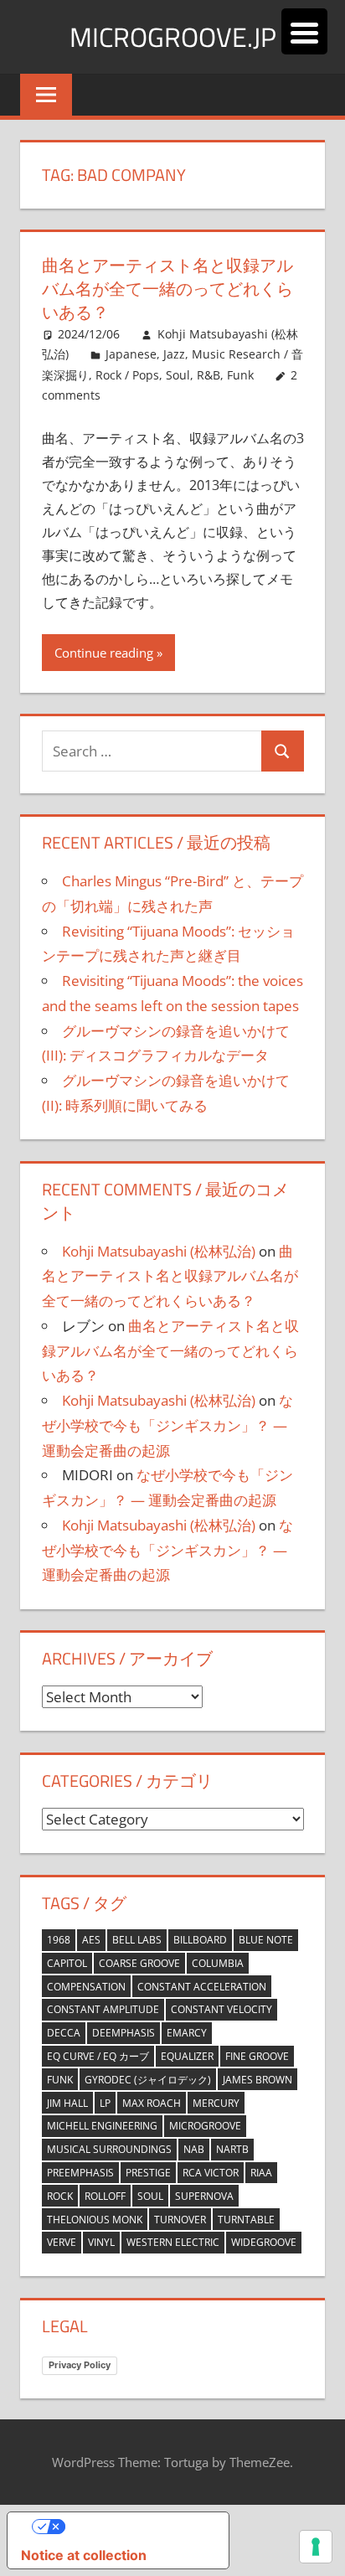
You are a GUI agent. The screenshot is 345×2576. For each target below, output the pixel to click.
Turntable (246, 2220)
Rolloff (105, 2196)
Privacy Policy (80, 2365)
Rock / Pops (127, 375)
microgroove (205, 2126)
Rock (60, 2196)
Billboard (200, 1940)
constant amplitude (103, 2009)
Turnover (180, 2220)
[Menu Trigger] (304, 31)
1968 (59, 1940)
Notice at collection (84, 2555)
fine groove (257, 2056)
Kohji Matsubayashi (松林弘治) (159, 1251)
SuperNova (204, 2196)
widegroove (264, 2242)
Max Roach (152, 2103)
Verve (62, 2242)
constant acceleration (202, 1987)
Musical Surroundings (109, 2149)
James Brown (257, 2080)
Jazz (174, 354)
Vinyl (101, 2242)
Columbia (218, 1963)
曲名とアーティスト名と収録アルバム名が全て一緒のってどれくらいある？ (167, 289)
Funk (60, 2080)
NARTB (232, 2149)
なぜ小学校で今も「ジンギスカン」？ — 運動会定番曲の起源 (167, 1425)
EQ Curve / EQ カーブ (98, 2056)
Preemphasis (80, 2173)
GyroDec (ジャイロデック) (148, 2080)
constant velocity (221, 2009)
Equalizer (187, 2056)
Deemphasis (124, 2033)
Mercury (216, 2103)
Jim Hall (67, 2103)
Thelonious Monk (95, 2220)
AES (91, 1940)
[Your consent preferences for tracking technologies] (316, 2547)
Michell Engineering (102, 2126)
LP (105, 2103)
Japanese (131, 354)
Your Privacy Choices (135, 2527)
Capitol (67, 1963)
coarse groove (139, 1963)
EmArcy (187, 2033)
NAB (194, 2149)
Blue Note (266, 1940)
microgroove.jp (173, 37)
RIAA (261, 2173)
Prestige (148, 2173)
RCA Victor (211, 2173)
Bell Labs (137, 1940)
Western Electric (173, 2242)
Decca (64, 2033)
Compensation (86, 1987)
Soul (150, 2196)
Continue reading (104, 653)
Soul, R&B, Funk (210, 375)
